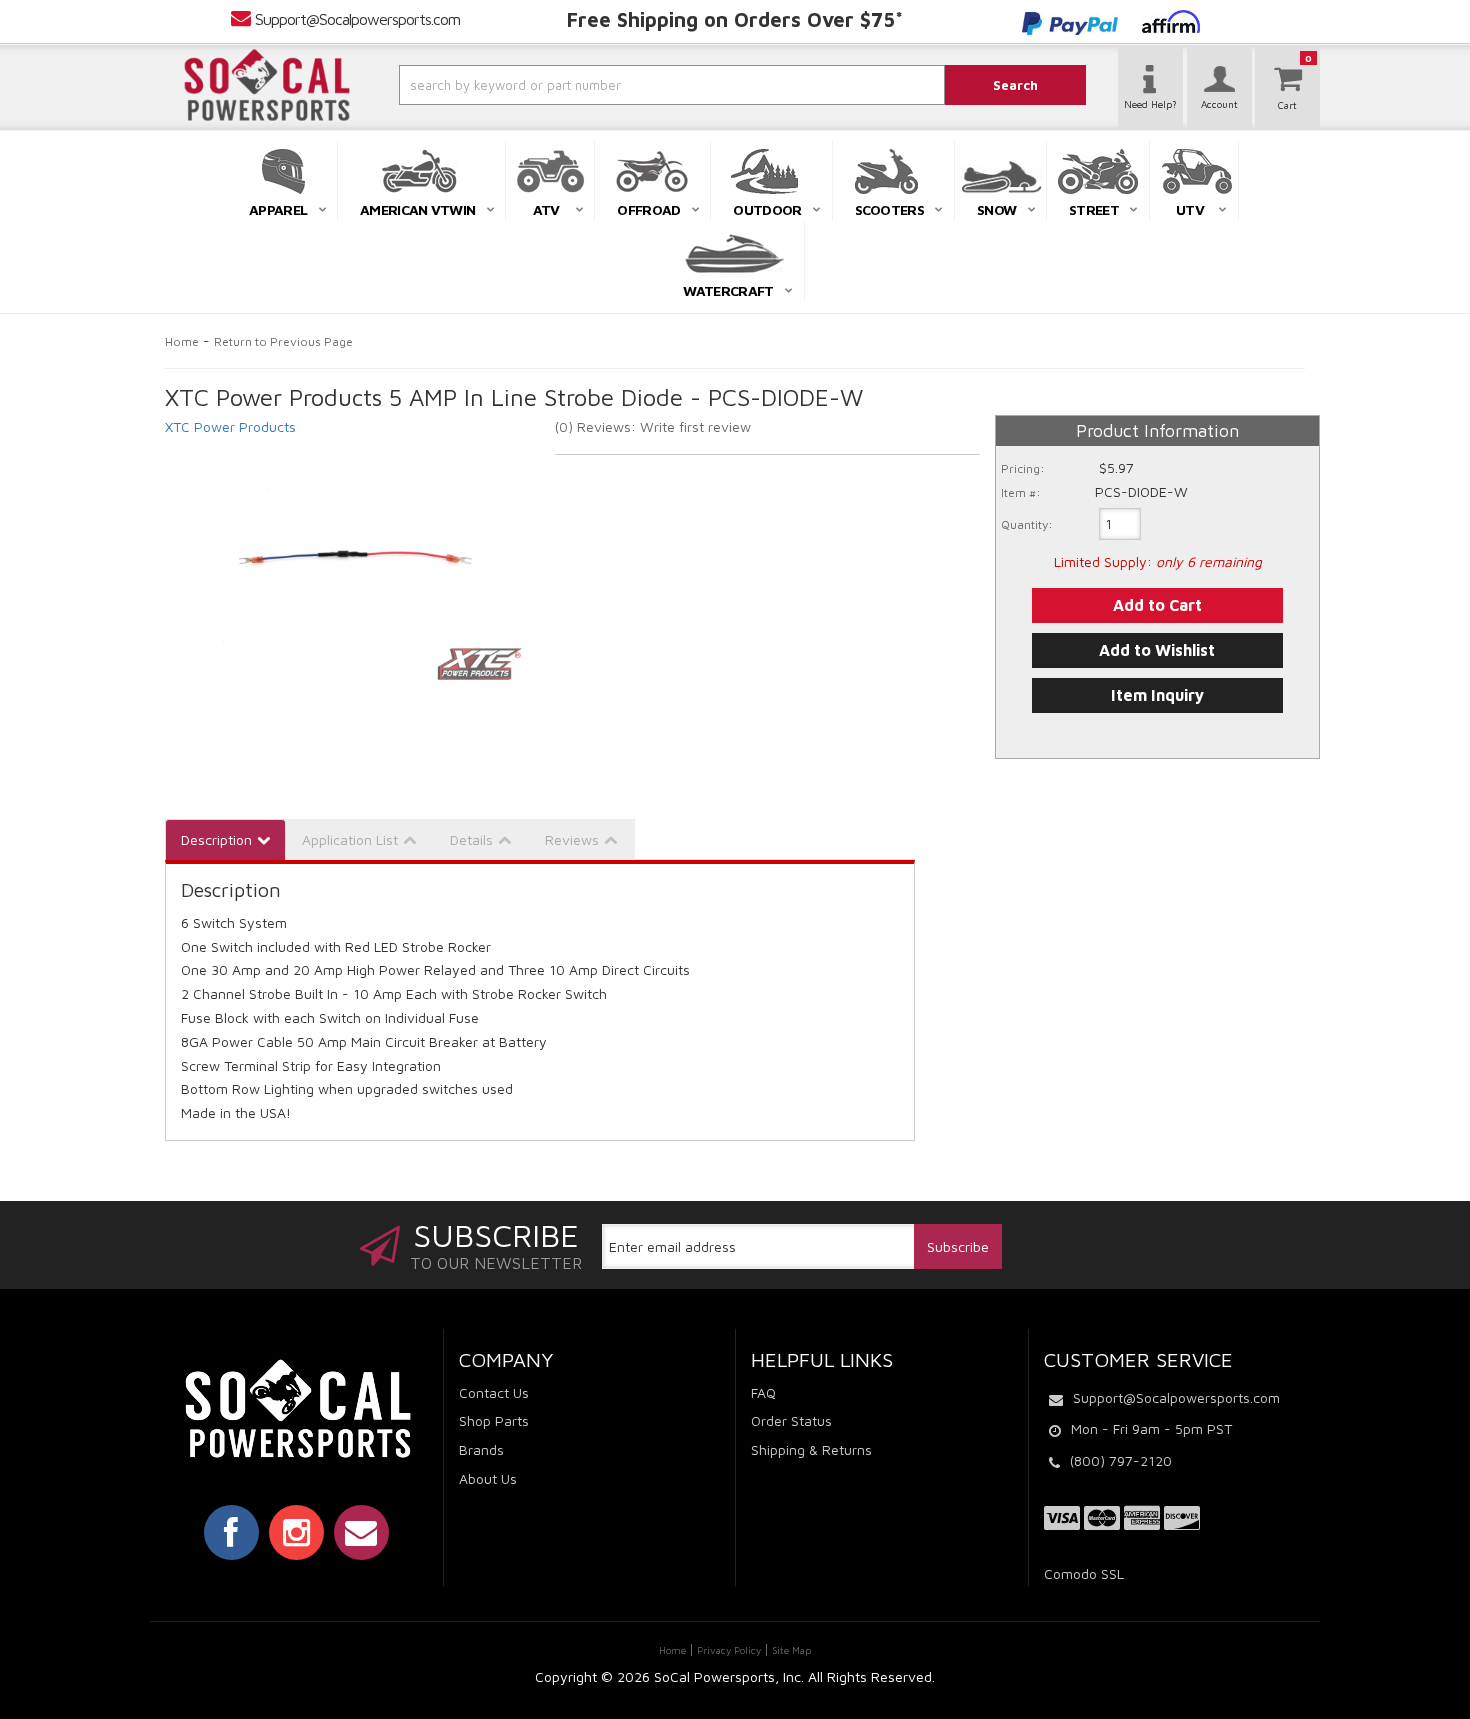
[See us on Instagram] (296, 1532)
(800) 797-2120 (1121, 1460)
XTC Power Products (230, 426)
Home (182, 341)
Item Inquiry (1157, 695)
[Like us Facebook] (231, 1532)
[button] (618, 85)
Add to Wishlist (1157, 650)
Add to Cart (1157, 605)
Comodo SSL (1084, 1573)
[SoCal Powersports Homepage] (267, 85)
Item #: (1021, 492)
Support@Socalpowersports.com (357, 19)
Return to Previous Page (283, 341)
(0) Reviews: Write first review (653, 426)
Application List (350, 839)
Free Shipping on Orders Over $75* (735, 19)
